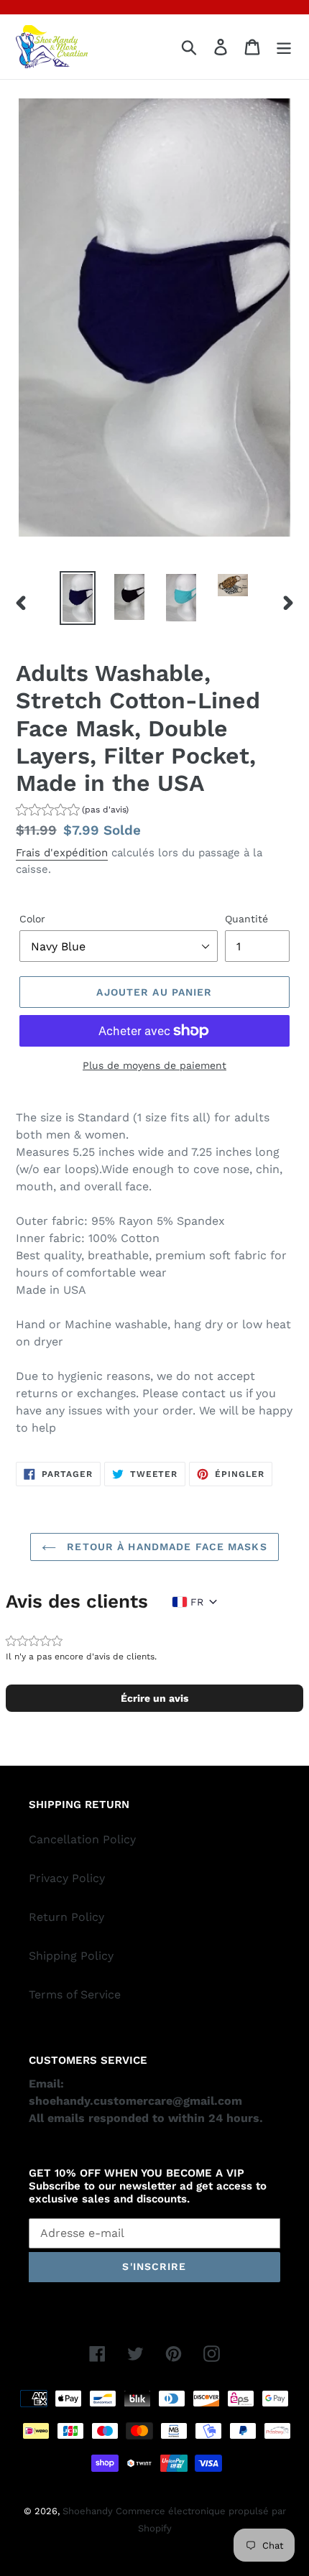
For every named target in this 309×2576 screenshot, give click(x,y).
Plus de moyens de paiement (154, 1065)
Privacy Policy (67, 1878)
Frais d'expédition (62, 853)
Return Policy (66, 1917)
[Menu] (284, 47)
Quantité (246, 919)
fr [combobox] (197, 1602)
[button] (72, 811)
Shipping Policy (71, 1956)
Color (32, 919)
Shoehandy (89, 2511)
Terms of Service (75, 1994)
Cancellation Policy (82, 1839)
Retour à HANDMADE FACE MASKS (165, 1547)
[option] (78, 598)
